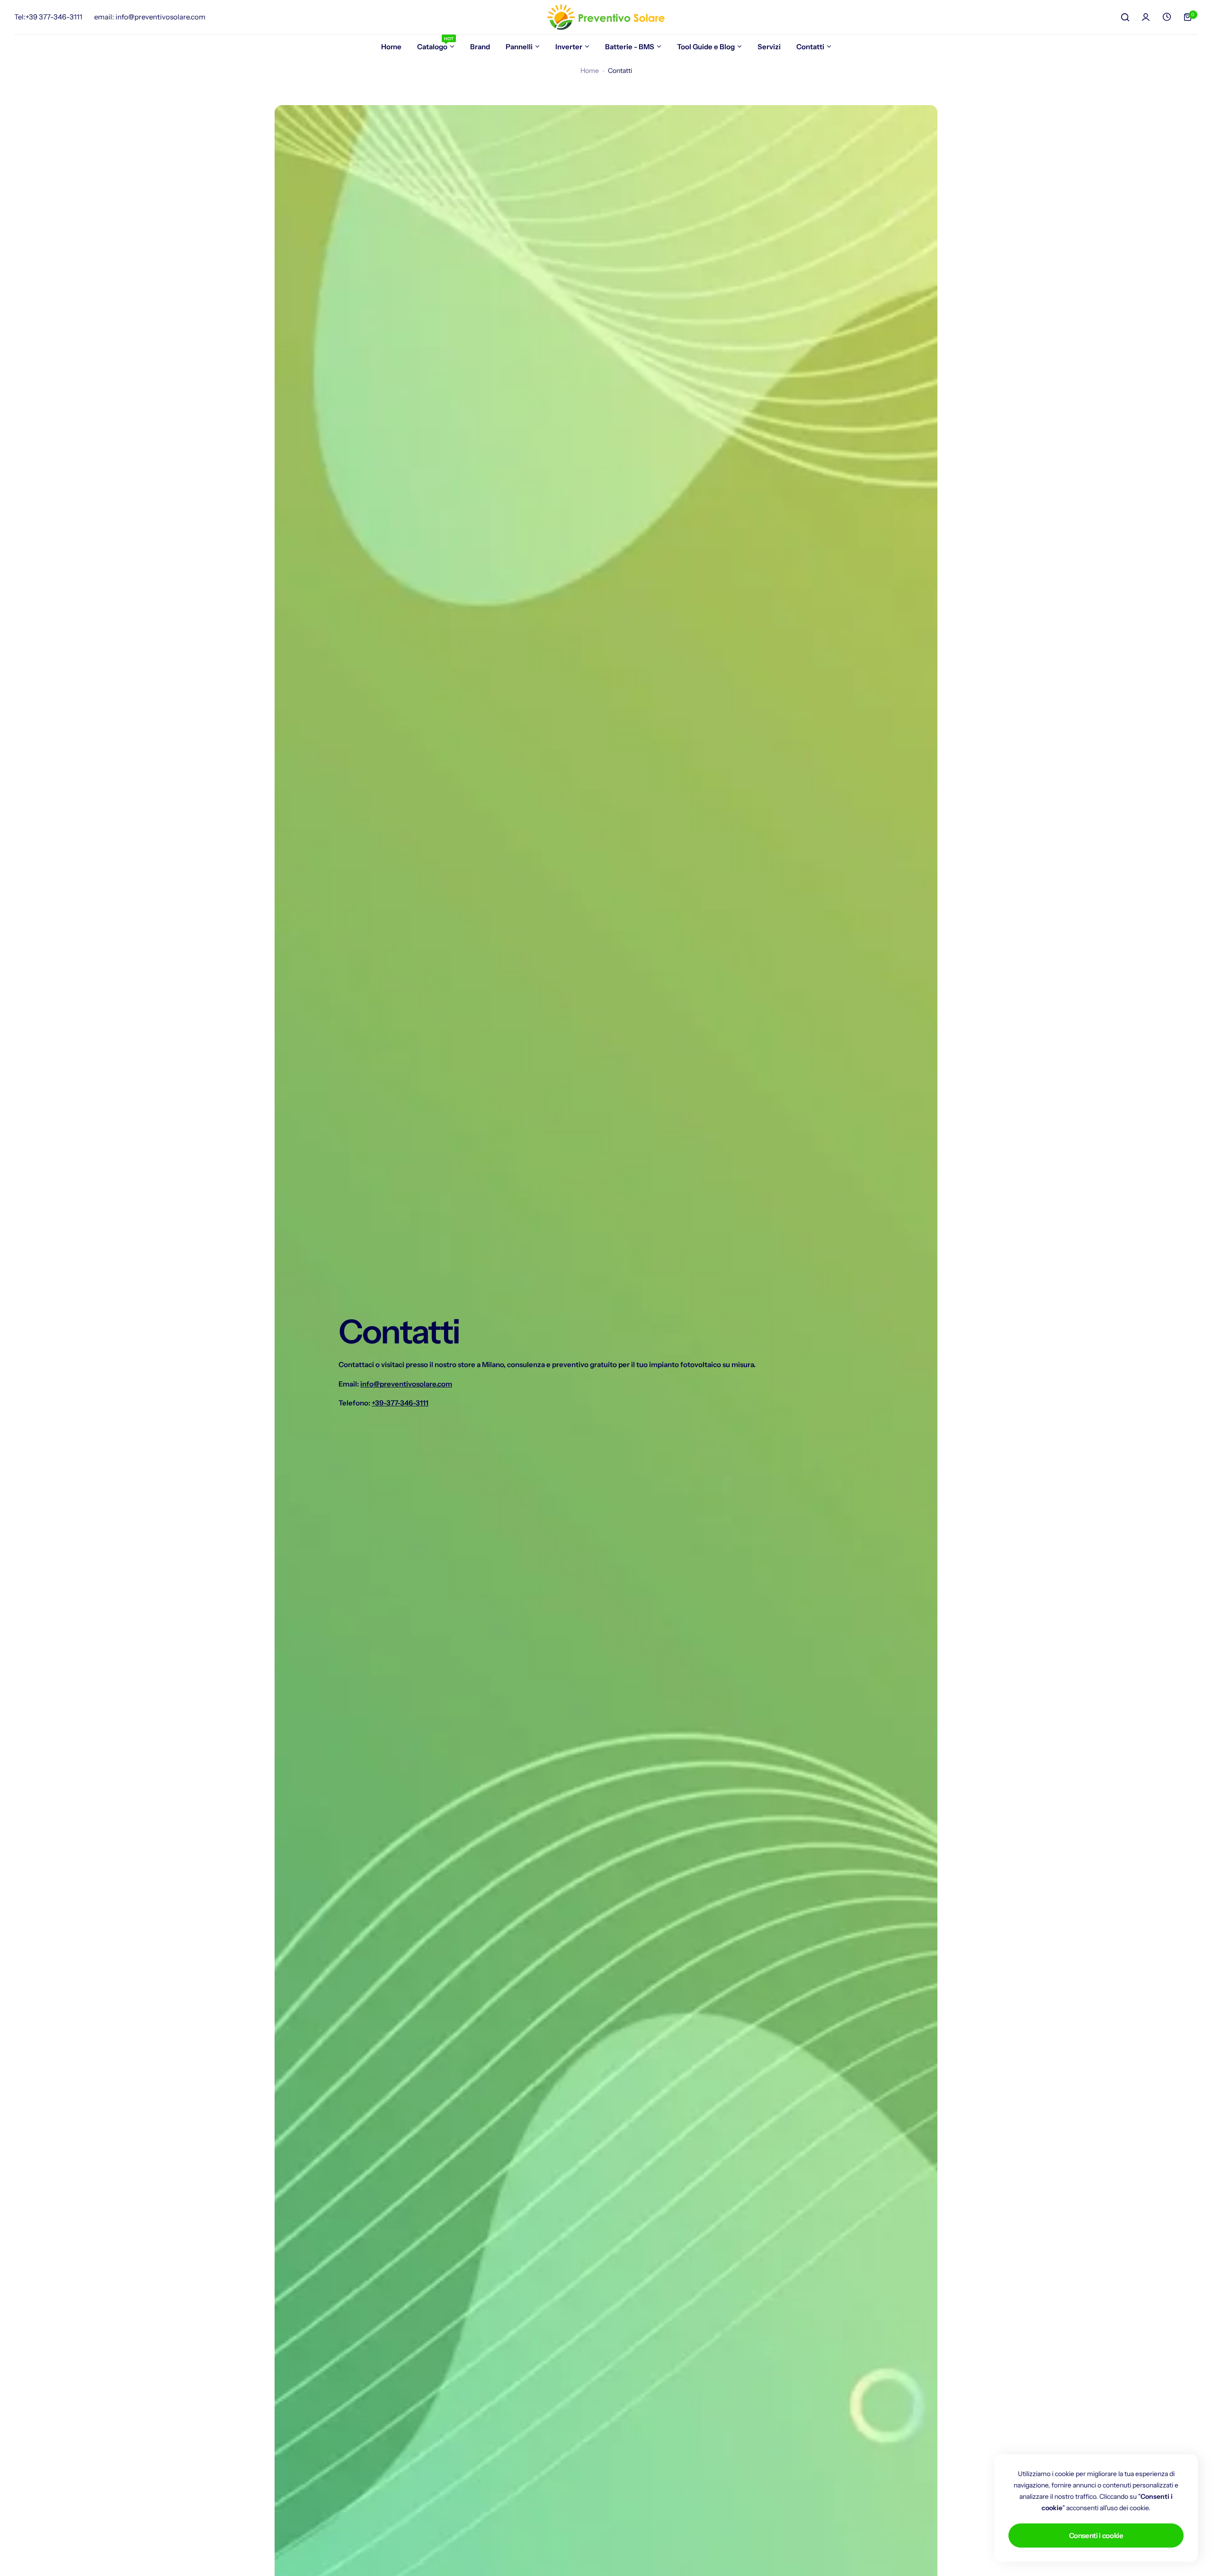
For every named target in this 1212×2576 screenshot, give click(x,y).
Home (590, 71)
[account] (1146, 17)
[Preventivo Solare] (606, 17)
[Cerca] (1125, 17)
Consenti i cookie (1096, 2536)
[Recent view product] (1167, 17)
